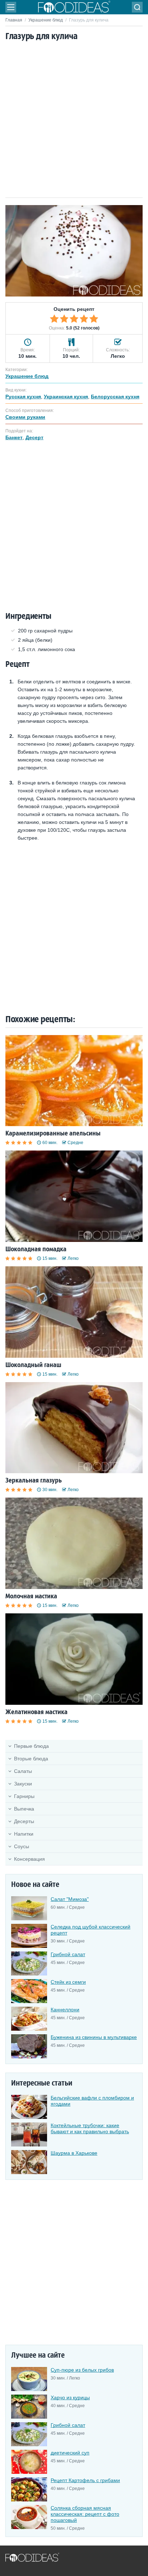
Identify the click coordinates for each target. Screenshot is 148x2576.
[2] (64, 319)
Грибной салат (68, 1954)
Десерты (24, 1821)
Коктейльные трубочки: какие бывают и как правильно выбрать (90, 2128)
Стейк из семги (68, 1982)
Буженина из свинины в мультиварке (94, 2037)
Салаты (23, 1771)
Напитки (24, 1834)
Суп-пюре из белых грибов (82, 2370)
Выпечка (24, 1809)
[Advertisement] (74, 120)
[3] (74, 319)
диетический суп (70, 2453)
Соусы (22, 1846)
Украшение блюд (46, 20)
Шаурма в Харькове (74, 2153)
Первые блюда (31, 1746)
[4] (84, 319)
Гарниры (24, 1796)
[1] (54, 319)
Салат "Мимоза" (70, 1899)
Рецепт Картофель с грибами (85, 2480)
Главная (14, 20)
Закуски (23, 1784)
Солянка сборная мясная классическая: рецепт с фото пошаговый (85, 2514)
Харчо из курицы (70, 2397)
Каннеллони (65, 2010)
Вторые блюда (31, 1759)
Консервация (29, 1859)
